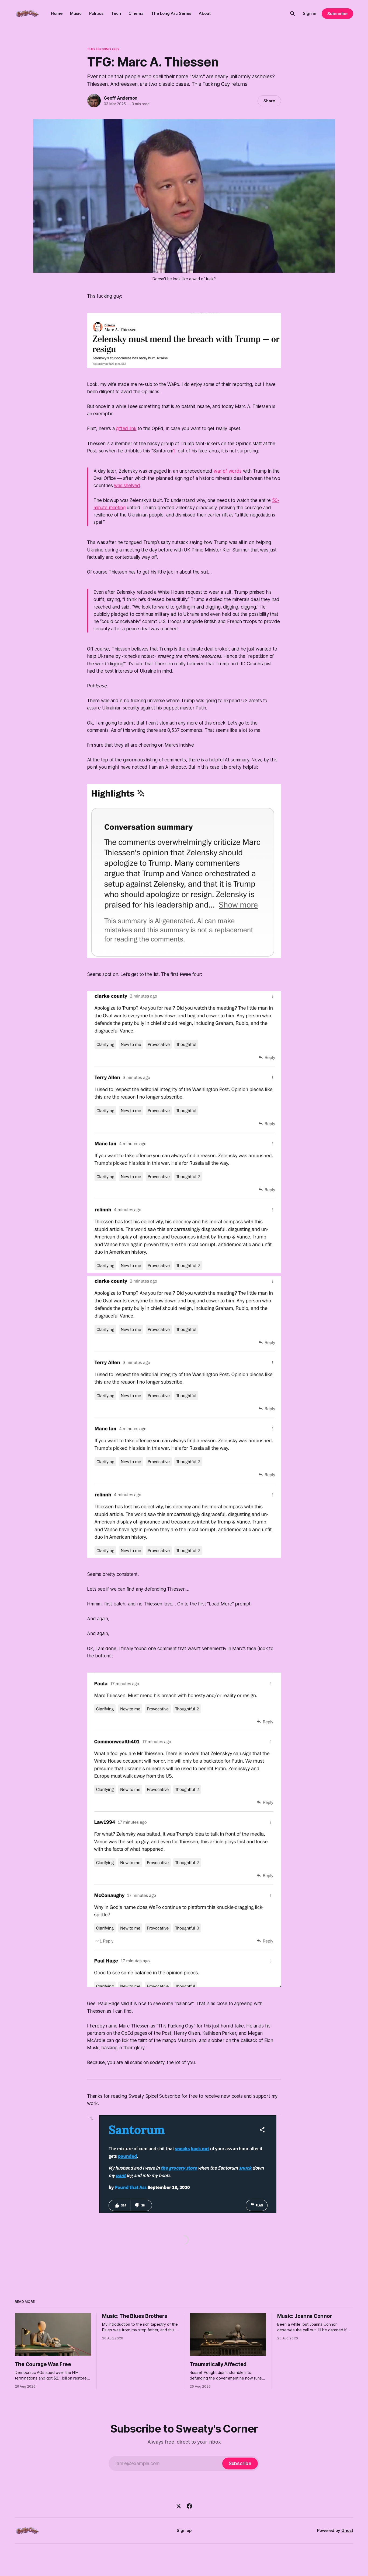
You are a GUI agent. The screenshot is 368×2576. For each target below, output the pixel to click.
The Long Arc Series (171, 13)
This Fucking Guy (103, 49)
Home (57, 13)
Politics (96, 13)
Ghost (347, 2530)
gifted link (126, 428)
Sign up (184, 2530)
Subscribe (337, 14)
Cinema (136, 13)
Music (76, 13)
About (205, 13)
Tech (116, 13)
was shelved (127, 486)
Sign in (310, 13)
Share (269, 101)
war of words (228, 471)
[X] (179, 2506)
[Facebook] (189, 2506)
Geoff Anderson (121, 98)
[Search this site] (293, 13)
